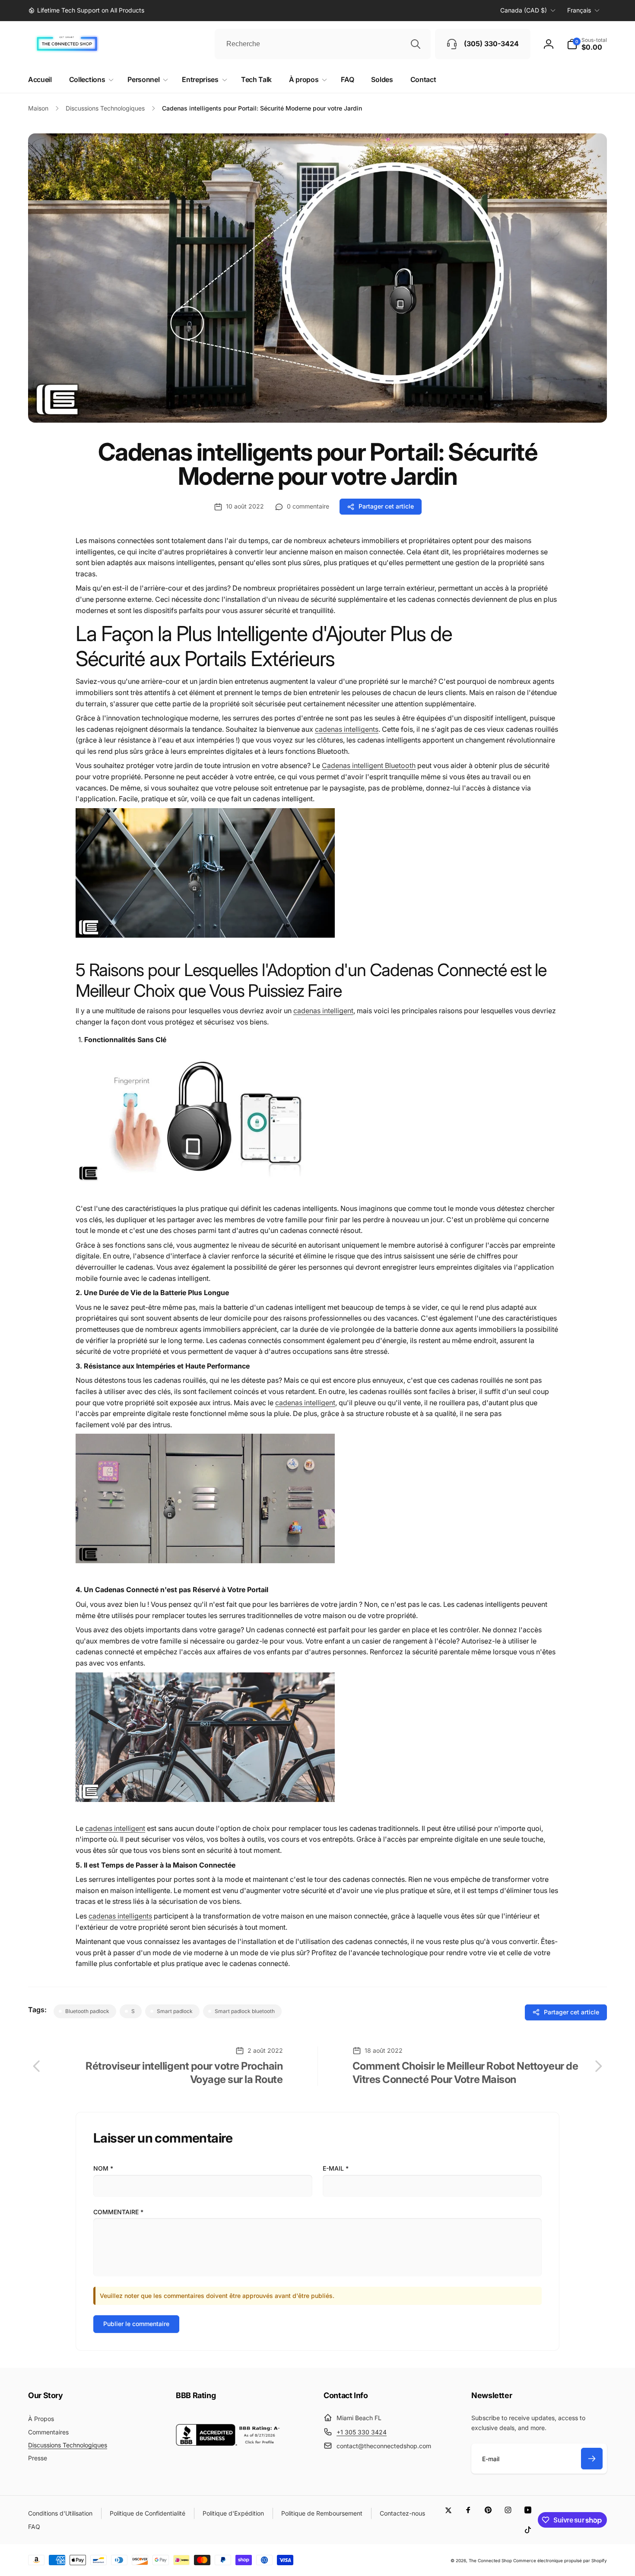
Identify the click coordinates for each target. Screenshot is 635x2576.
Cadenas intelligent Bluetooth (369, 765)
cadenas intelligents (347, 729)
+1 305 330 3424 (362, 2432)
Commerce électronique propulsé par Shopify (560, 2560)
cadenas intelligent (323, 1011)
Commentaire (118, 2212)
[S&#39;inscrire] (592, 2459)
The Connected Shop (490, 2560)
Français (579, 10)
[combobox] (323, 44)
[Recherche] (416, 44)
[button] (587, 44)
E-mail (336, 2168)
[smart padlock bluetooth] (205, 935)
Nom (103, 2168)
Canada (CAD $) (524, 10)
